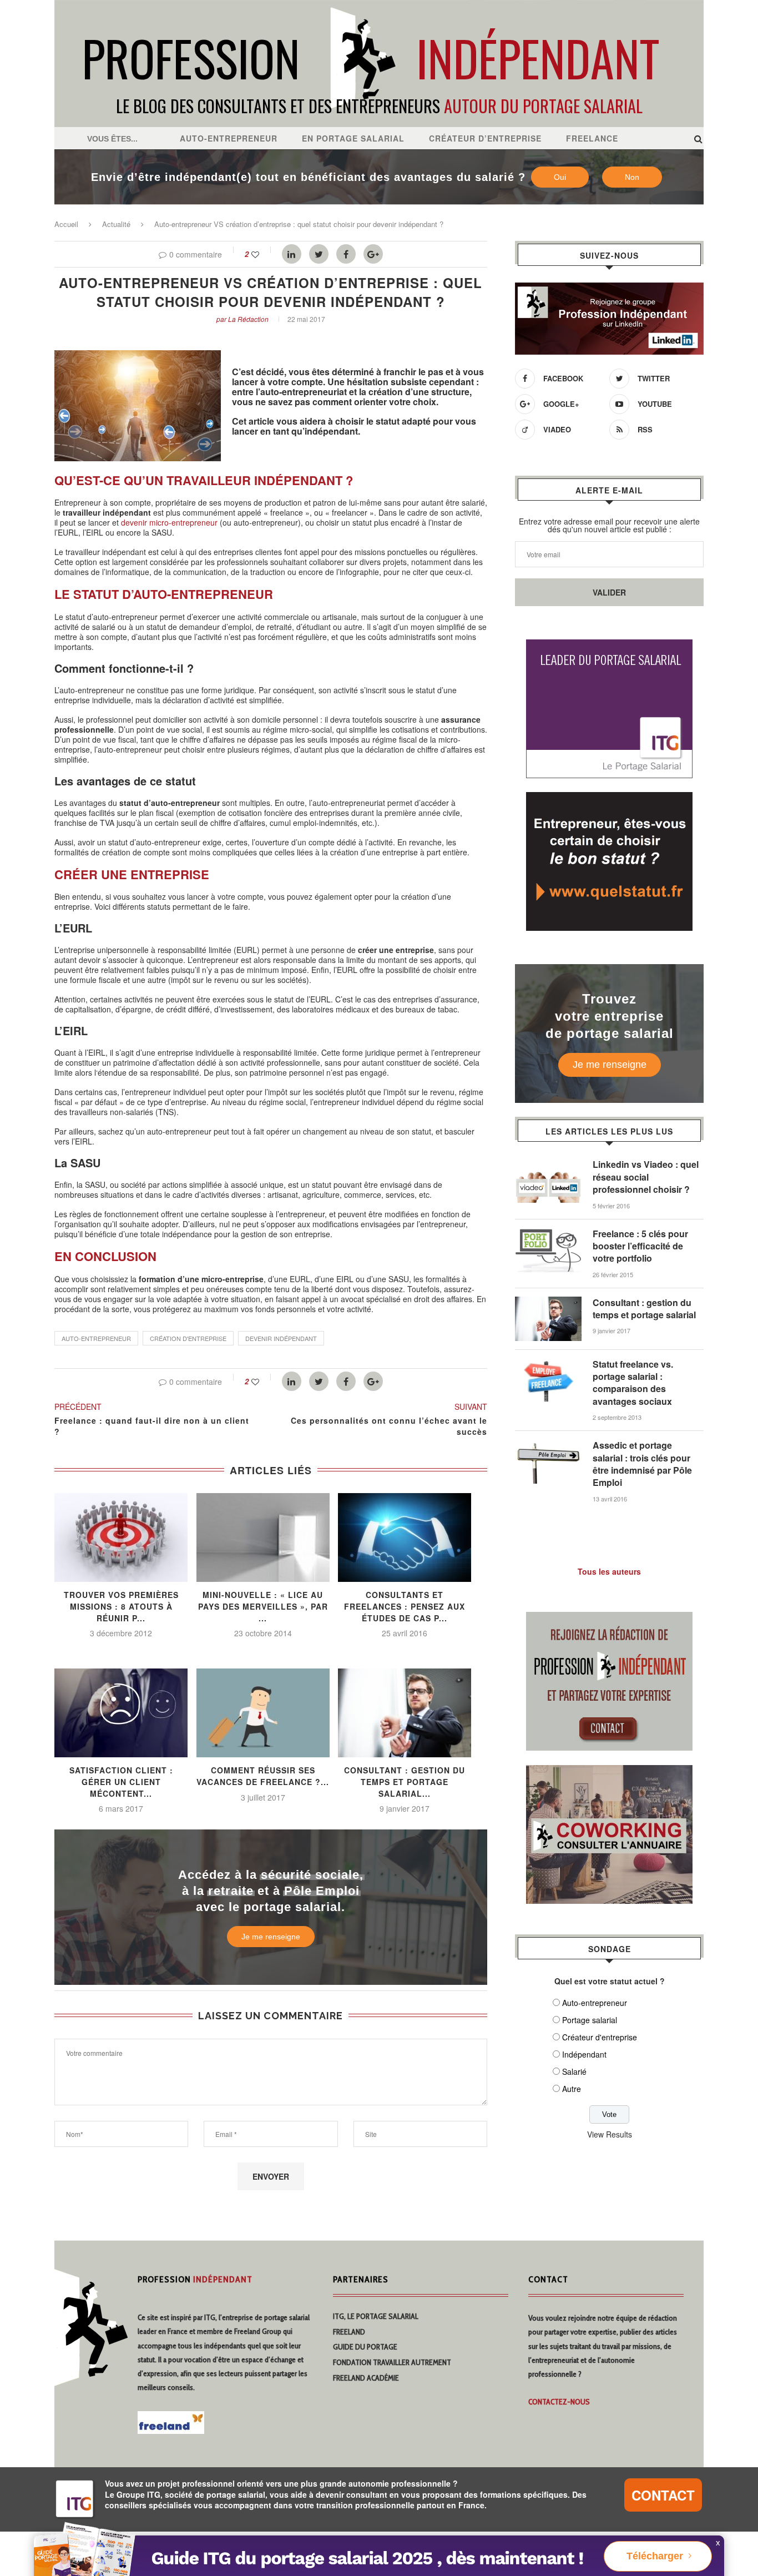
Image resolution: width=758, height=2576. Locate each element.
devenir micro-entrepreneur (168, 522)
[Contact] (609, 1619)
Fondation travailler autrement (392, 2362)
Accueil (66, 224)
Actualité (116, 224)
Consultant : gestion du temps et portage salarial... (405, 1781)
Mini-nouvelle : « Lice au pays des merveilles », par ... (263, 1606)
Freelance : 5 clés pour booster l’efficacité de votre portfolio (640, 1246)
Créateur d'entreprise (600, 2037)
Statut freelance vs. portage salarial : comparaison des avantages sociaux (633, 1383)
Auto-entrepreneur (229, 138)
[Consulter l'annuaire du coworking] (609, 1772)
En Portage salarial (353, 138)
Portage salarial (590, 2020)
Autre (572, 2089)
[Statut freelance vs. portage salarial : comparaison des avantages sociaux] (548, 1364)
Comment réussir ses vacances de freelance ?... (263, 1776)
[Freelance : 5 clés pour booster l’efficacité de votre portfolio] (548, 1233)
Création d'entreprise (188, 1338)
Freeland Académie (366, 2378)
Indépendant (584, 2054)
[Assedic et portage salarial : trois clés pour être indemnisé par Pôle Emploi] (548, 1445)
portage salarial (287, 2317)
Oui (560, 177)
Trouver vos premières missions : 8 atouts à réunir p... (121, 1606)
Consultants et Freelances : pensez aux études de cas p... (405, 1606)
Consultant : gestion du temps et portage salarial (644, 1309)
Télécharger (655, 2556)
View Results (610, 2134)
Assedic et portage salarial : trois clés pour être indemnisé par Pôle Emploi (642, 1464)
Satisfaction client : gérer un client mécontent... (121, 1781)
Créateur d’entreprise (485, 138)
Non (632, 177)
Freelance (592, 138)
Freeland (349, 2332)
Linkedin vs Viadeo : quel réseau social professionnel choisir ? (646, 1177)
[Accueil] (379, 6)
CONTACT (663, 2495)
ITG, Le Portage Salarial (376, 2316)
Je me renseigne (271, 1937)
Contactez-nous (559, 2402)
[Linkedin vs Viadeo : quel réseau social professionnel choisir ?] (548, 1164)
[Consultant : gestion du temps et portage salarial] (548, 1302)
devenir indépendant (281, 1338)
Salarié (574, 2071)
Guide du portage (365, 2347)
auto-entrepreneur (96, 1338)
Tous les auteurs (609, 1571)
